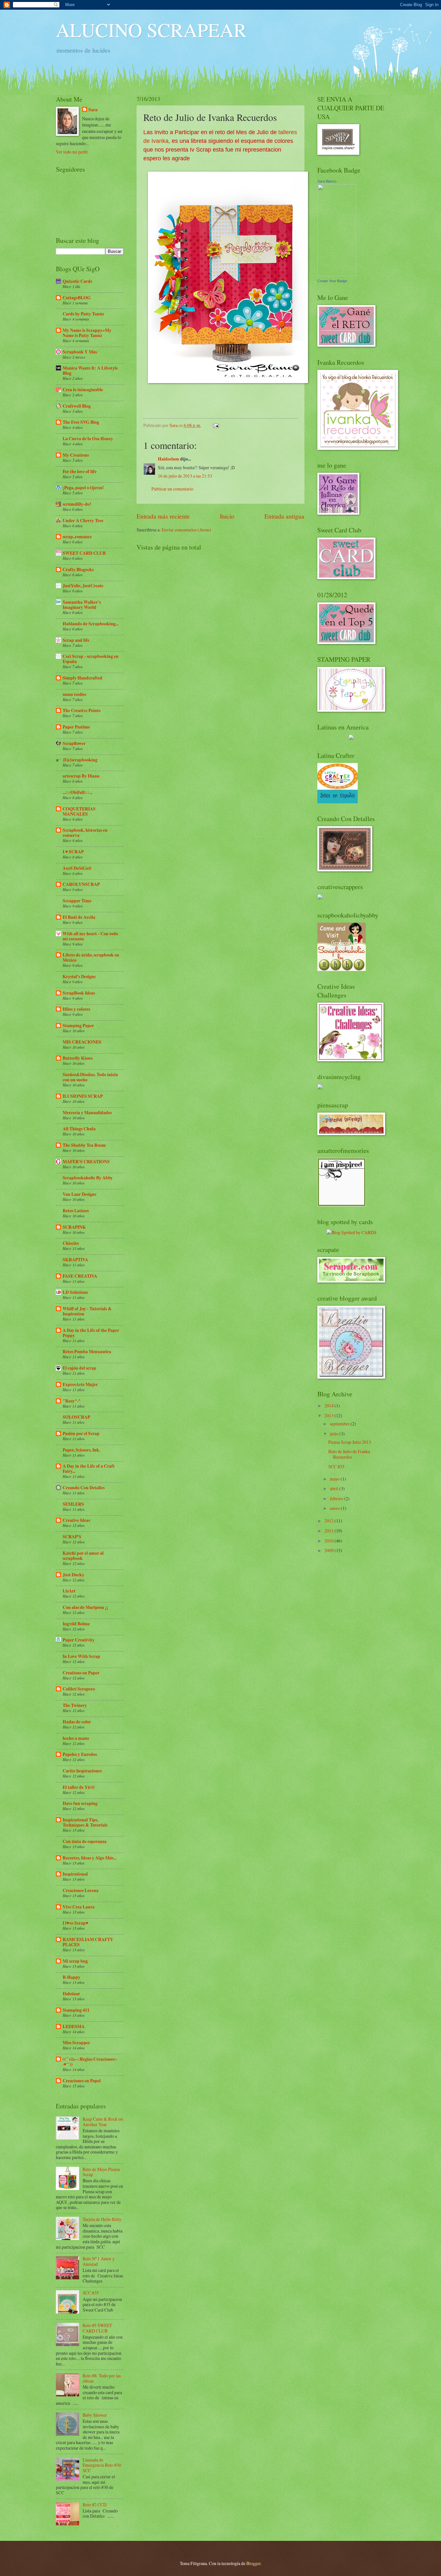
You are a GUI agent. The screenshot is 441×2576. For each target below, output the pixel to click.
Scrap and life (76, 640)
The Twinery (75, 1705)
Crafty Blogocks (78, 570)
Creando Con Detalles (84, 1488)
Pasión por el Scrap (81, 1433)
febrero (337, 1498)
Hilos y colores (76, 1009)
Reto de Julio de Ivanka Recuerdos (349, 1454)
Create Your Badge (332, 281)
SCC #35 (91, 2293)
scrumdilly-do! (77, 504)
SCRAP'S (72, 1537)
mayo (335, 1479)
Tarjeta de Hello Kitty (102, 2219)
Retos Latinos (76, 1211)
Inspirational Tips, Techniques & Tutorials (85, 1822)
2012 (329, 1521)
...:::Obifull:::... (77, 792)
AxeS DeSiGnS (77, 868)
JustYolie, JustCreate (83, 586)
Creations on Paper (81, 1673)
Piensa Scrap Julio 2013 (350, 1442)
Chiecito (71, 1243)
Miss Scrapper (76, 2043)
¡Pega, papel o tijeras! (83, 488)
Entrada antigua (284, 516)
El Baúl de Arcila (79, 917)
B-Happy (72, 1977)
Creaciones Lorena (81, 1890)
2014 (329, 1406)
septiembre (340, 1424)
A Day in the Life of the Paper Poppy (91, 1333)
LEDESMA (74, 2026)
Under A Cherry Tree (83, 520)
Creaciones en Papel (82, 2081)
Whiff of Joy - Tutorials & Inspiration (87, 1311)
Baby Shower (95, 2415)
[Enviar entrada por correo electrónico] (216, 425)
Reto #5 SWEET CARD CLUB (97, 2328)
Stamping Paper (78, 1025)
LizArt (69, 1591)
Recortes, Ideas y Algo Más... (89, 1858)
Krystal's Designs (79, 976)
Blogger (253, 2563)
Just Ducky (73, 1575)
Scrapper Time (77, 901)
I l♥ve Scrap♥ (75, 1923)
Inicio (227, 516)
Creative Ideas (76, 1520)
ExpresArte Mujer (80, 1384)
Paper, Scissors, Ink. (81, 1450)
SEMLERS (73, 1504)
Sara (93, 110)
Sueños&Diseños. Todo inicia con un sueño (90, 1077)
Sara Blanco (327, 181)
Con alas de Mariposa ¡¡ (85, 1607)
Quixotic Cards (77, 281)
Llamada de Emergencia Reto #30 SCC (102, 2465)
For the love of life (80, 471)
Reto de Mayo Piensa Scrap (101, 2172)
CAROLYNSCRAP (81, 884)
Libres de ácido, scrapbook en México (91, 957)
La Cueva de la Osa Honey (88, 439)
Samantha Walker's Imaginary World (82, 605)
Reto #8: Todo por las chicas (102, 2378)
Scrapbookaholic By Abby (88, 1178)
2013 (329, 1416)
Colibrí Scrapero (79, 1689)
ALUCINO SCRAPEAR (151, 30)
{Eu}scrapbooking (80, 760)
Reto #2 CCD (95, 2505)
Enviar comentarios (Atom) (186, 530)
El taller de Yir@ (79, 1787)
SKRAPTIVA (75, 1260)
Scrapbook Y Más (80, 352)
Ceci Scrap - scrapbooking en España (91, 659)
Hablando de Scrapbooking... (91, 624)
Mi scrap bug (75, 1961)
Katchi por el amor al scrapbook (83, 1556)
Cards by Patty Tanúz (83, 314)
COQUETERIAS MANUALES (79, 811)
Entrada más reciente (163, 516)
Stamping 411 (76, 2010)
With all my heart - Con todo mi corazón (90, 936)
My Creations (76, 455)
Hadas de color (77, 1722)
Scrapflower (74, 743)
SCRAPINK (74, 1227)
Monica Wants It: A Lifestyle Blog (90, 371)
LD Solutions (75, 1292)
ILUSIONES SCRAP (83, 1096)
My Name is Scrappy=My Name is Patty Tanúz (87, 333)
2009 (329, 1550)
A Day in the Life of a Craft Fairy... (89, 1469)
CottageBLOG (77, 298)
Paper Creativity (79, 1640)
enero (335, 1508)
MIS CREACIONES (82, 1042)
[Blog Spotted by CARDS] (351, 1232)
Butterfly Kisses (78, 1058)
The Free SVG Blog (81, 422)
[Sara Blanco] (337, 274)
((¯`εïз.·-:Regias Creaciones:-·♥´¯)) (90, 2062)
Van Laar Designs (79, 1194)
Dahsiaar (71, 1994)
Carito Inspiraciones (82, 1771)
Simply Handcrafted (82, 678)
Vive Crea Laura (79, 1907)
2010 (329, 1541)
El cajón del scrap (79, 1368)
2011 (329, 1531)
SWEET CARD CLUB (84, 553)
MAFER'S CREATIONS (86, 1162)
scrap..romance (77, 537)
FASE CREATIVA (80, 1276)
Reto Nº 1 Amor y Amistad (99, 2261)
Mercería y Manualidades (87, 1113)
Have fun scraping (80, 1803)
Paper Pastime (76, 727)
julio (335, 1434)
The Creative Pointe (82, 710)
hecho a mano (76, 1738)
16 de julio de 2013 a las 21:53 (185, 476)
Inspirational (75, 1874)
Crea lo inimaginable (83, 390)
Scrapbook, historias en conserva (85, 833)
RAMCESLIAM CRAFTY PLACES (88, 1942)
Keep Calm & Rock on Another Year (103, 2122)
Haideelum (169, 459)
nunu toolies (74, 694)
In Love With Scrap (81, 1656)
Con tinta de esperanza (85, 1841)
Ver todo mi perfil (72, 152)
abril (335, 1488)
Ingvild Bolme (76, 1624)
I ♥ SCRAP (73, 852)
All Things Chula (79, 1129)
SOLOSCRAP (76, 1417)
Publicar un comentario (172, 489)
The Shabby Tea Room (84, 1145)
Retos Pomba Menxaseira (87, 1352)
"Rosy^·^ (72, 1401)
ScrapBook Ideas (79, 993)
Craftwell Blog (77, 406)
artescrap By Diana (81, 776)
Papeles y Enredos (80, 1754)
